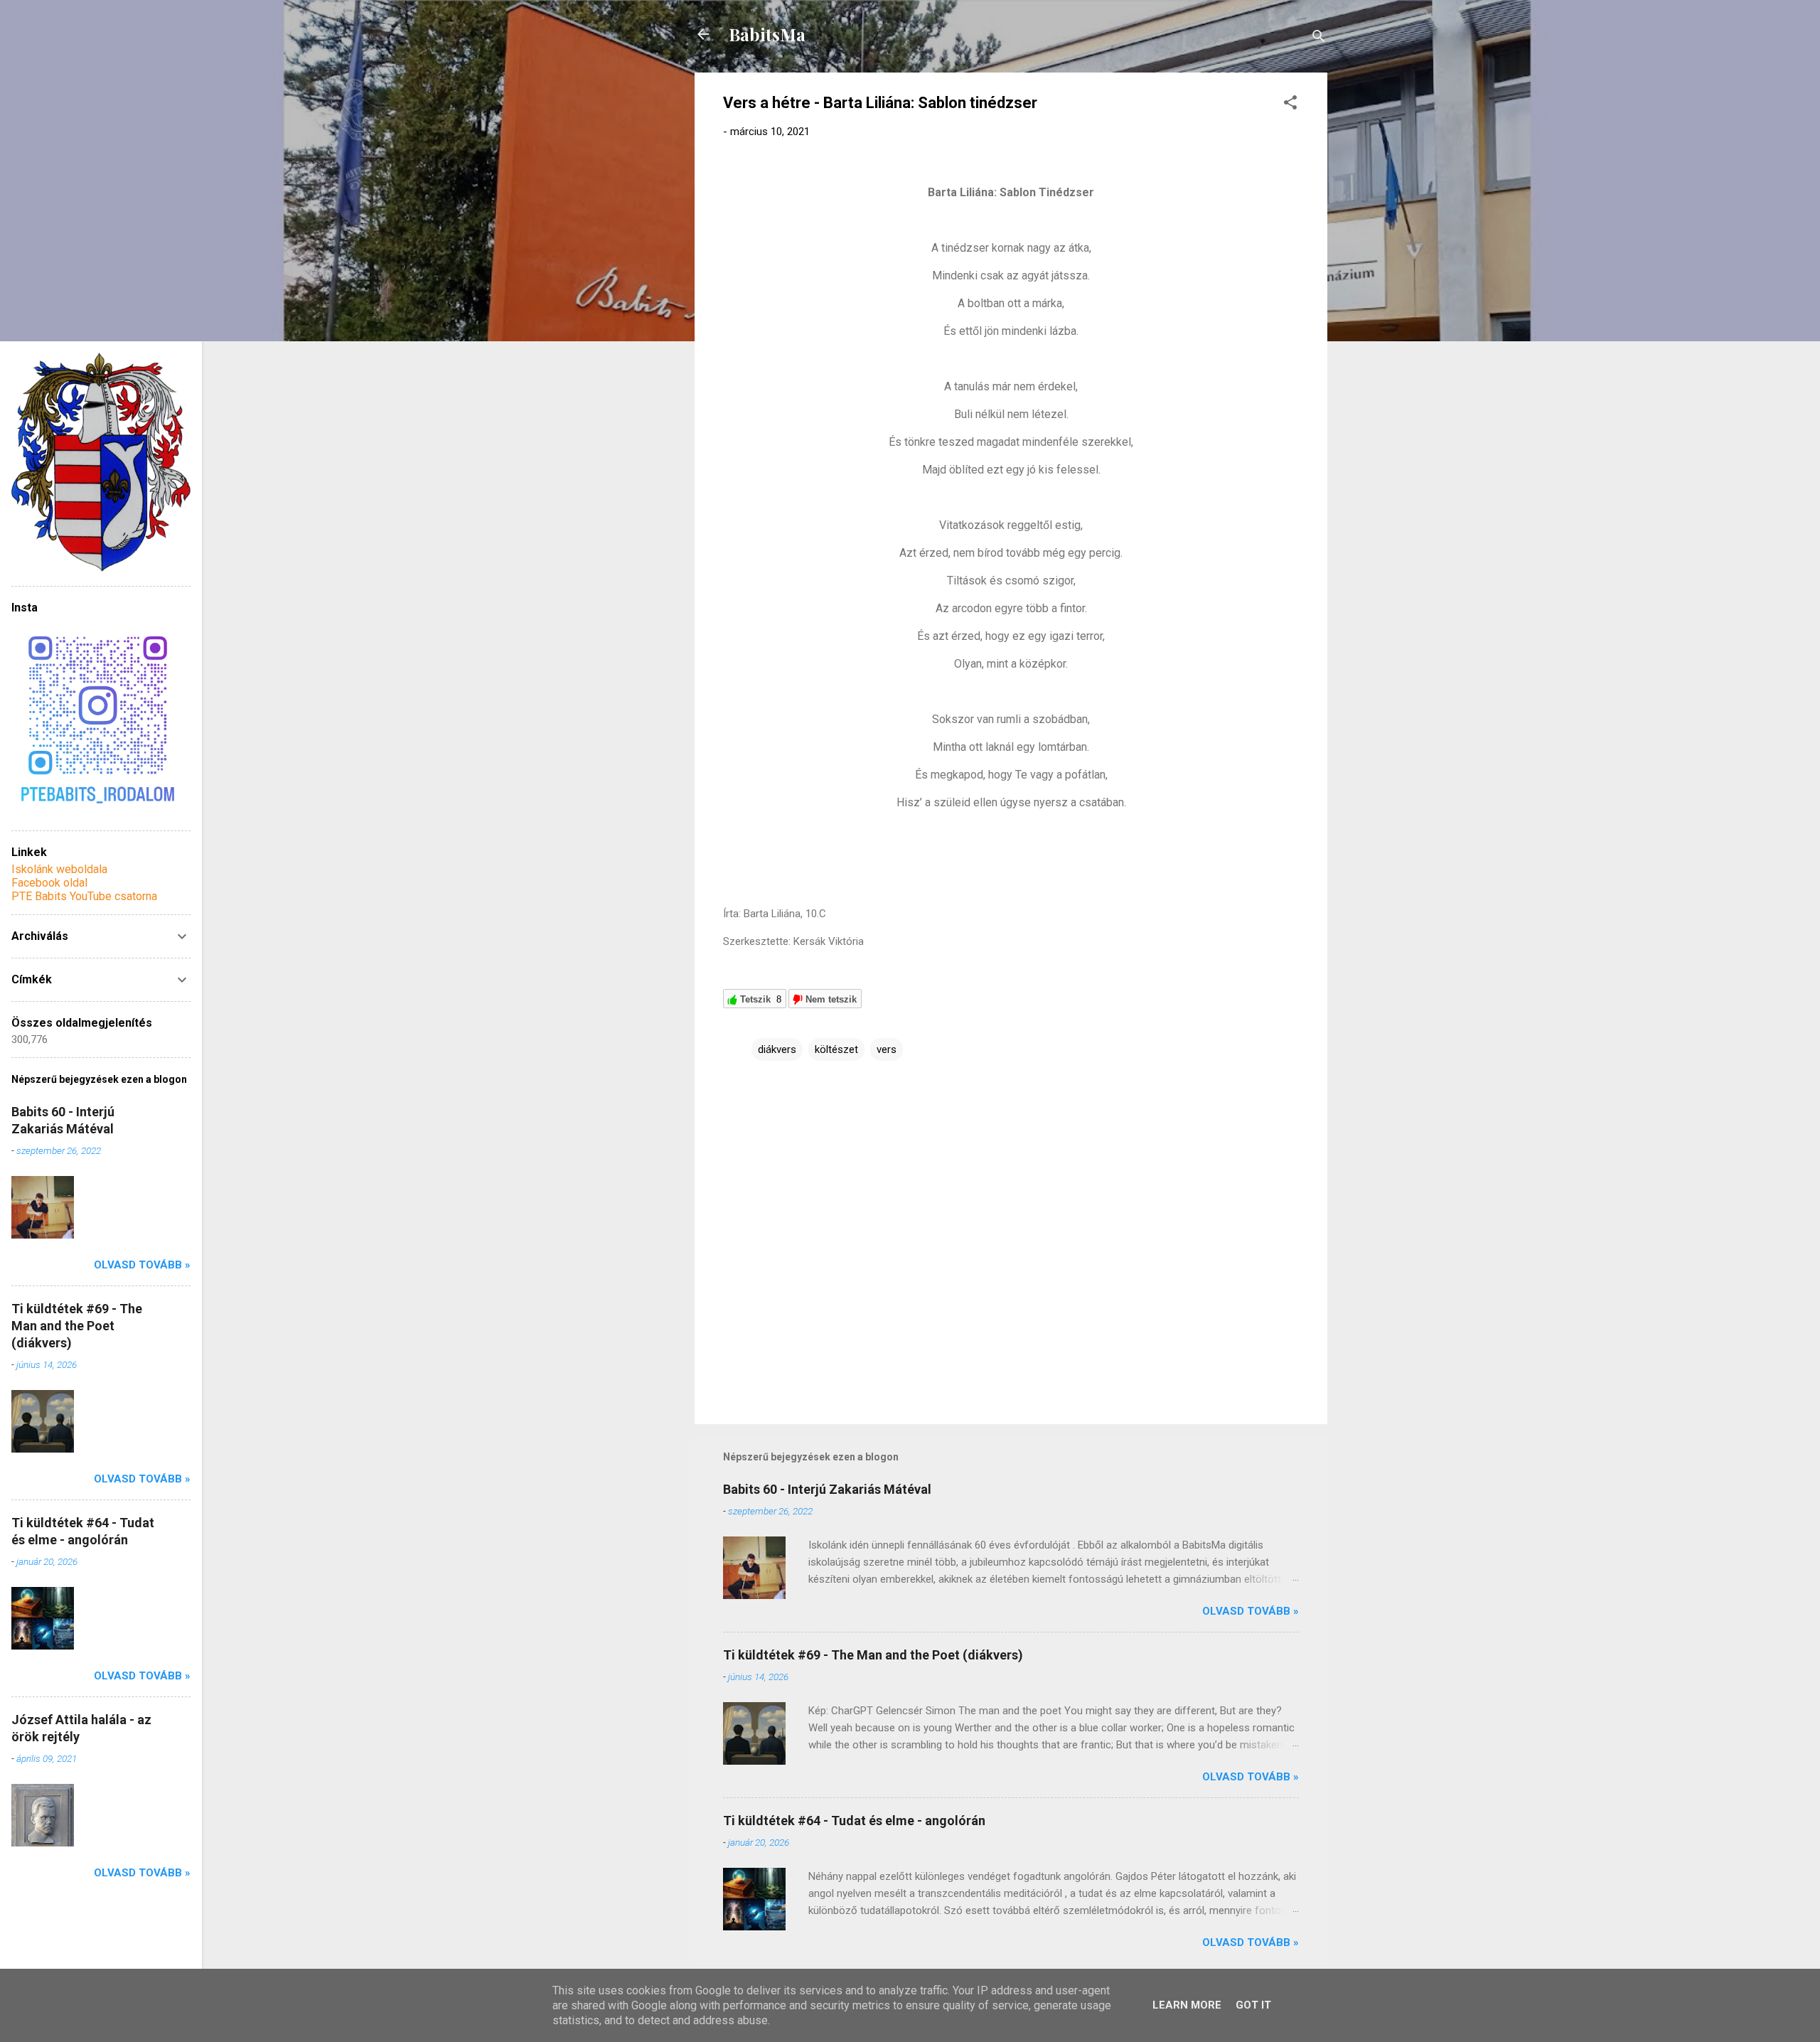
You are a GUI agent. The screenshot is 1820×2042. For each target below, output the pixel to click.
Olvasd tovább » (1251, 1611)
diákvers (777, 1049)
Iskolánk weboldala (59, 869)
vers (887, 1049)
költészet (836, 1049)
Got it (1253, 2005)
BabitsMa (767, 34)
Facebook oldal (49, 883)
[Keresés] (1319, 39)
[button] (1290, 105)
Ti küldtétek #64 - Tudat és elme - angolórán (854, 1821)
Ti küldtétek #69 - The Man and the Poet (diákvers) (873, 1655)
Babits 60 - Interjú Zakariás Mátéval (827, 1489)
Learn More (1187, 2005)
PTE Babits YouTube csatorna (84, 896)
